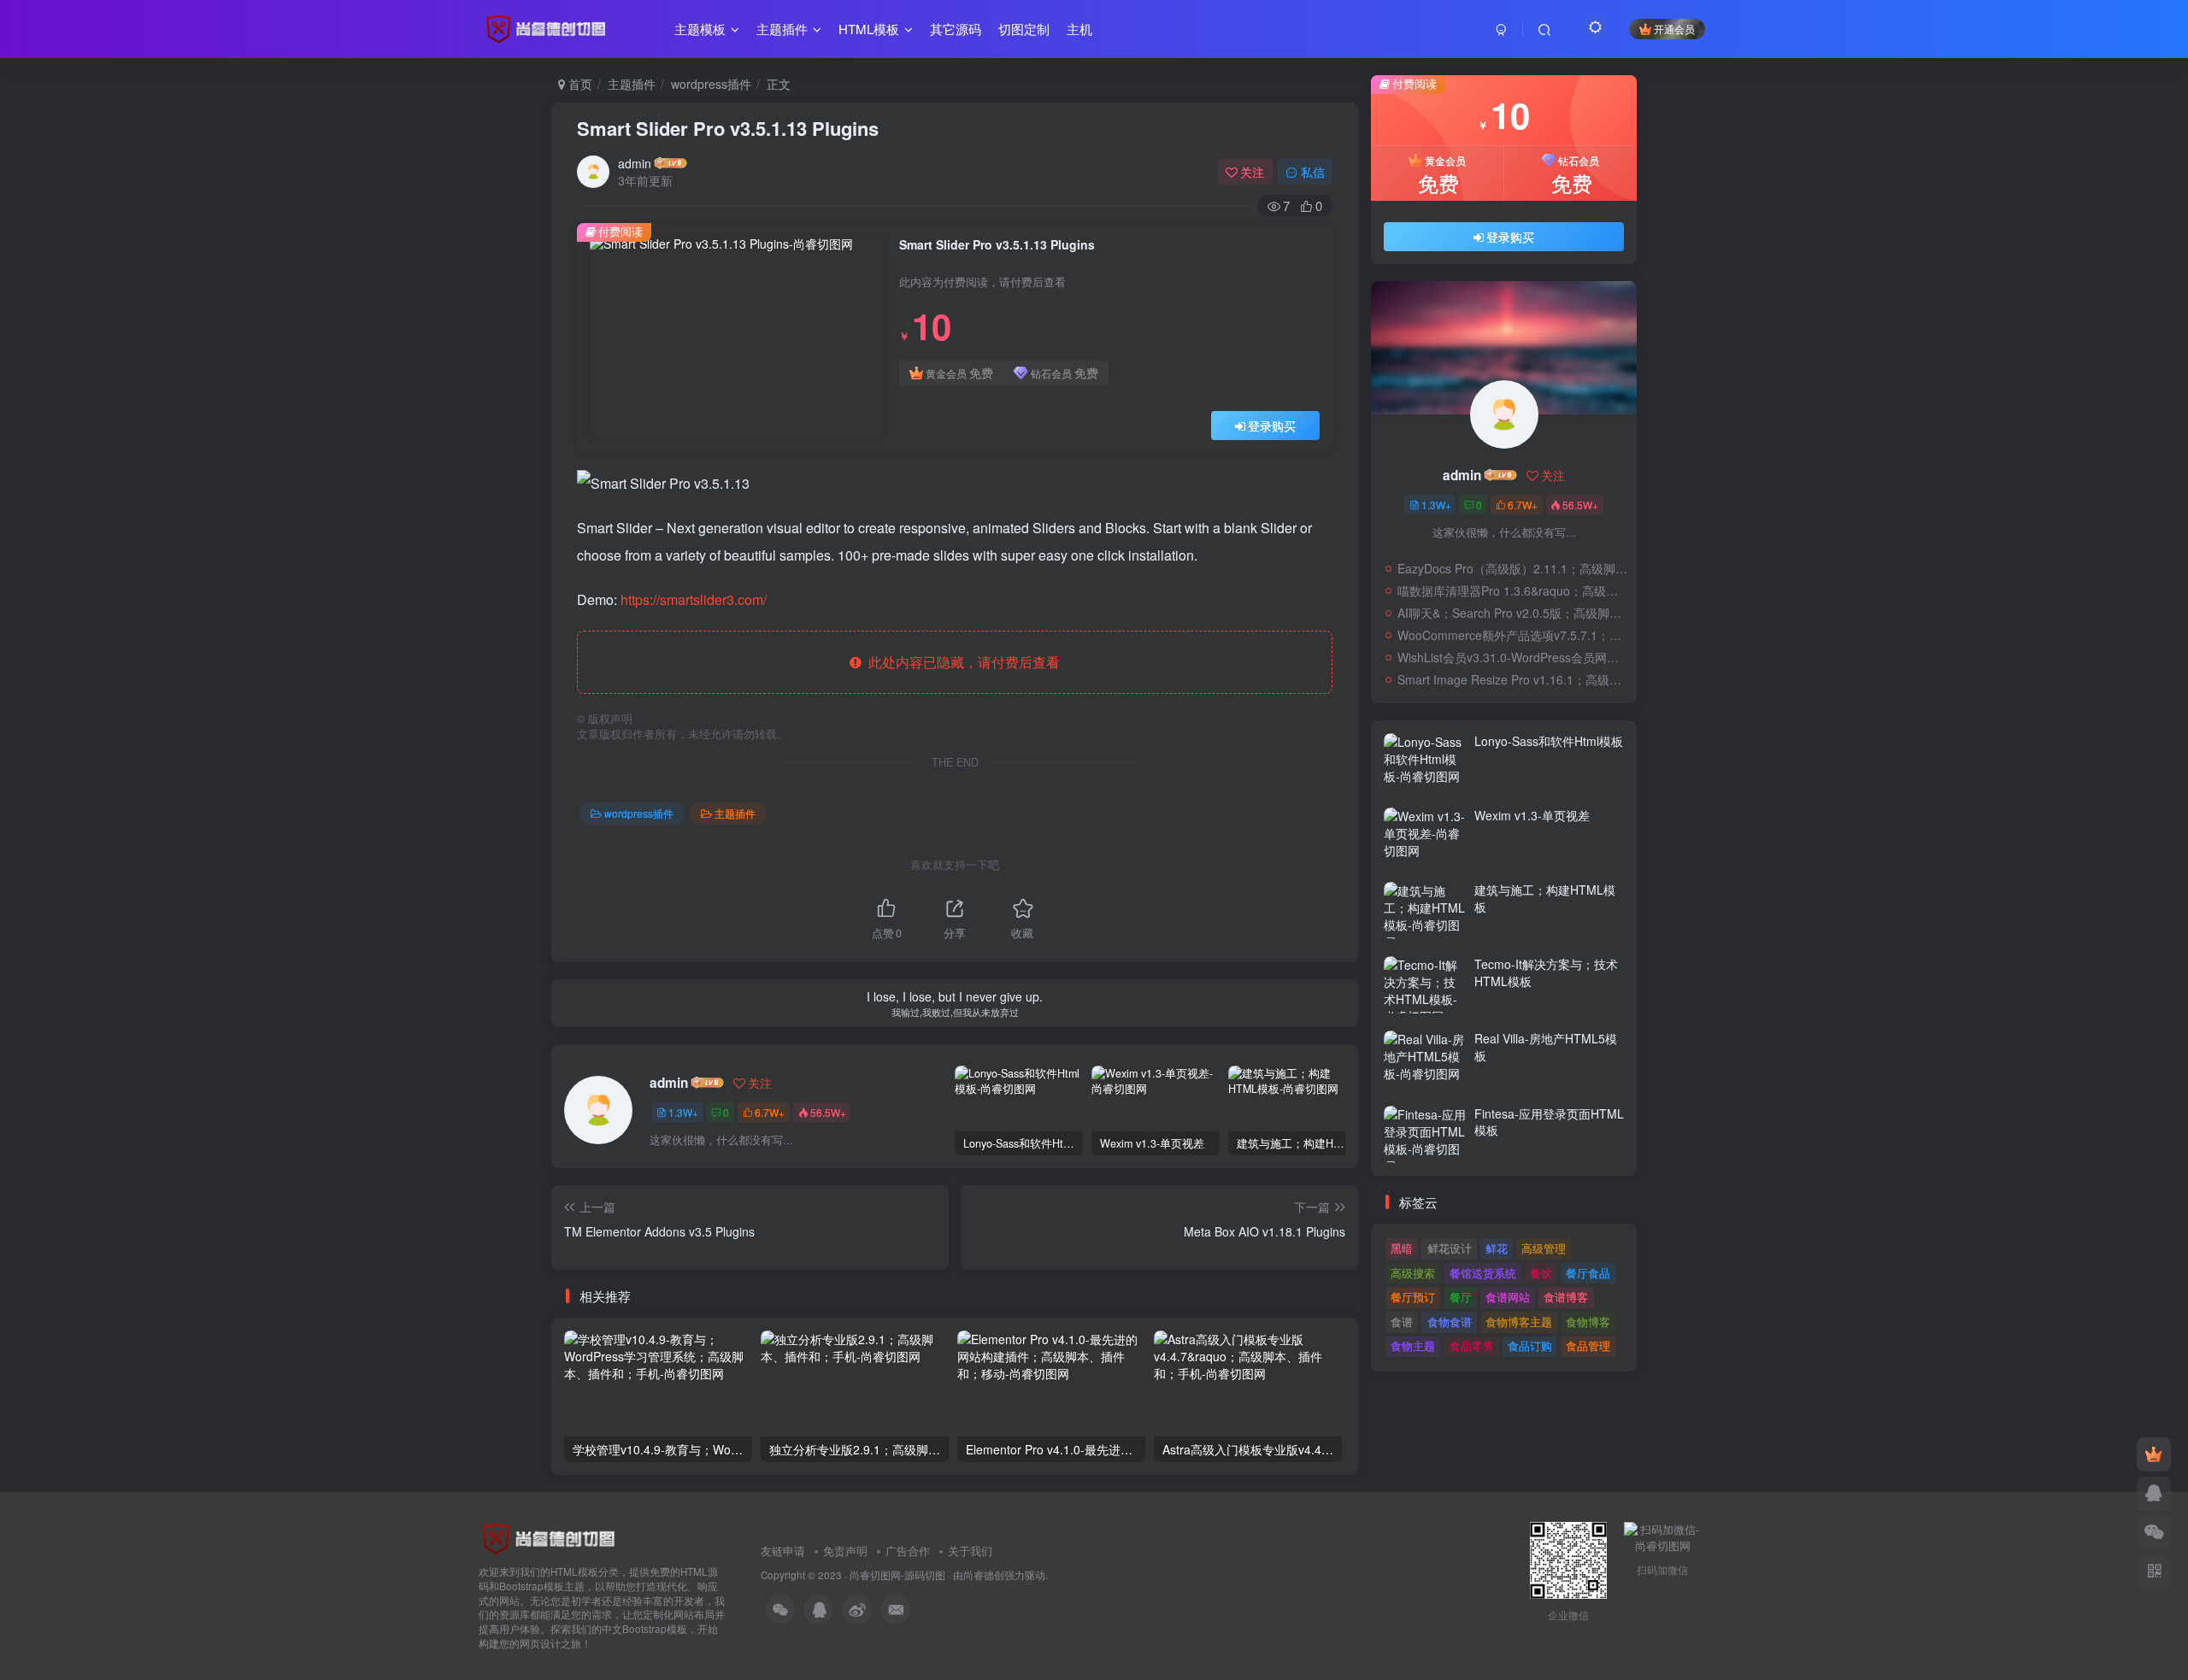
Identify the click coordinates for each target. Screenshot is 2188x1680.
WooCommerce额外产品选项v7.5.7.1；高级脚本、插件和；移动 (1513, 635)
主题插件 (632, 84)
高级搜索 (1413, 1273)
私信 (1313, 172)
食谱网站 (1508, 1297)
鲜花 (1497, 1248)
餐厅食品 (1588, 1273)
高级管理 (1544, 1248)
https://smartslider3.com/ (694, 599)
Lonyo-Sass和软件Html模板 (1549, 741)
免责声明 (845, 1551)
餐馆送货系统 (1483, 1273)
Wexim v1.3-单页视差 (1532, 815)
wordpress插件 (711, 84)
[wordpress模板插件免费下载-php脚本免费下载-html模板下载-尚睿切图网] (552, 1538)
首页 (579, 84)
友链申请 (783, 1551)
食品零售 (1472, 1345)
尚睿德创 (984, 1575)
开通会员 (1674, 29)
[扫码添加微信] (2154, 1533)
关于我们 (970, 1551)
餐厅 (1461, 1297)
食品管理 (1588, 1345)
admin (635, 163)
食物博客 (1588, 1322)
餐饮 (1541, 1273)
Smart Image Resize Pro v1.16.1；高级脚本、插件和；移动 (1513, 679)
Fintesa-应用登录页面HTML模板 (1549, 1122)
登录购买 (1272, 426)
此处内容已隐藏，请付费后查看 (961, 662)
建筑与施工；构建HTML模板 (1545, 898)
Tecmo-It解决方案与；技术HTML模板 (1546, 972)
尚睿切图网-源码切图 (897, 1575)
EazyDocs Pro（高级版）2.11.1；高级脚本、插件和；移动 (1513, 568)
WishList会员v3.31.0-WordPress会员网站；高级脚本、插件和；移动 (1513, 657)
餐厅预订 (1413, 1297)
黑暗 (1402, 1248)
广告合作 (908, 1551)
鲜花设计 (1450, 1248)
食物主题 (1413, 1345)
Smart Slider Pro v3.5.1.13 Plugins (728, 128)
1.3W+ (683, 1112)
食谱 (1402, 1322)
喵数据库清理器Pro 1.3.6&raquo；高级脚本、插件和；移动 (1513, 590)
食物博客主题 (1519, 1322)
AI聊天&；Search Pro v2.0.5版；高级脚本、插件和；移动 (1513, 613)
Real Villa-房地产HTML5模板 (1546, 1047)
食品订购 (1530, 1345)
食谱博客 (1566, 1297)
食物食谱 (1450, 1322)
